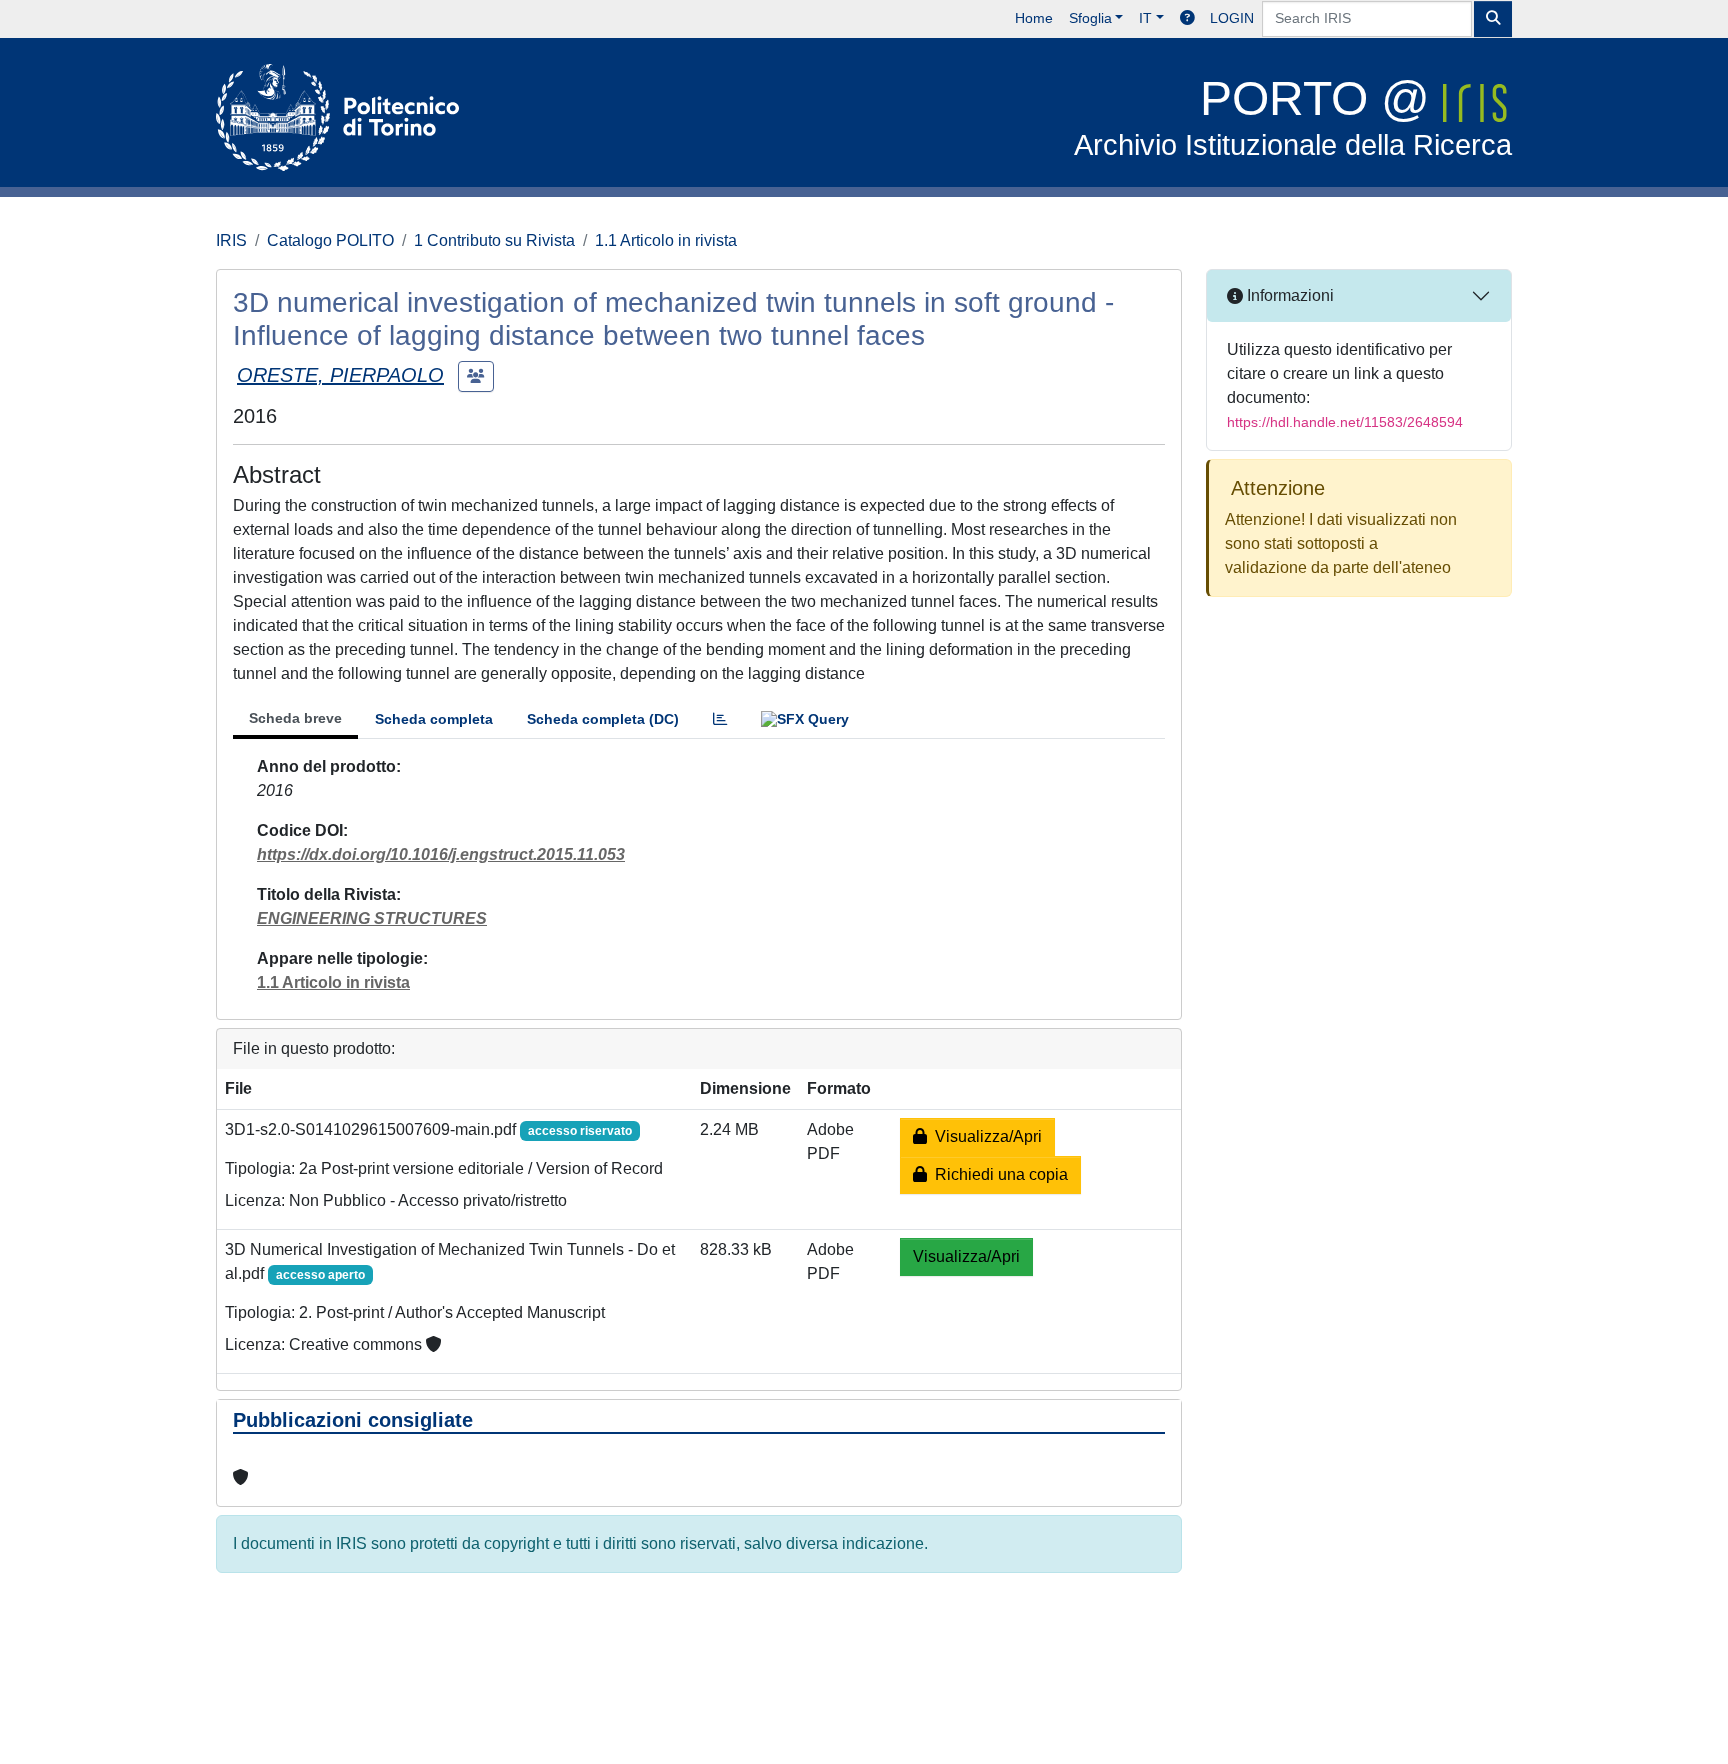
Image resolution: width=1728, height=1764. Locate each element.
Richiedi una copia (997, 1174)
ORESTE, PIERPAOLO (340, 375)
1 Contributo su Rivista (494, 240)
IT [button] (1145, 18)
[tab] (720, 719)
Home (1034, 18)
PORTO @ (1293, 116)
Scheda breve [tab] (295, 718)
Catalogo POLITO (330, 240)
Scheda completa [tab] (434, 719)
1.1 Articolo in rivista (666, 240)
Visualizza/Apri (984, 1136)
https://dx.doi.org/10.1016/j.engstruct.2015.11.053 (441, 854)
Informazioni (1288, 295)
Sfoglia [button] (1090, 18)
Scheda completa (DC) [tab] (603, 719)
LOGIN (1232, 18)
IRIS (231, 240)
